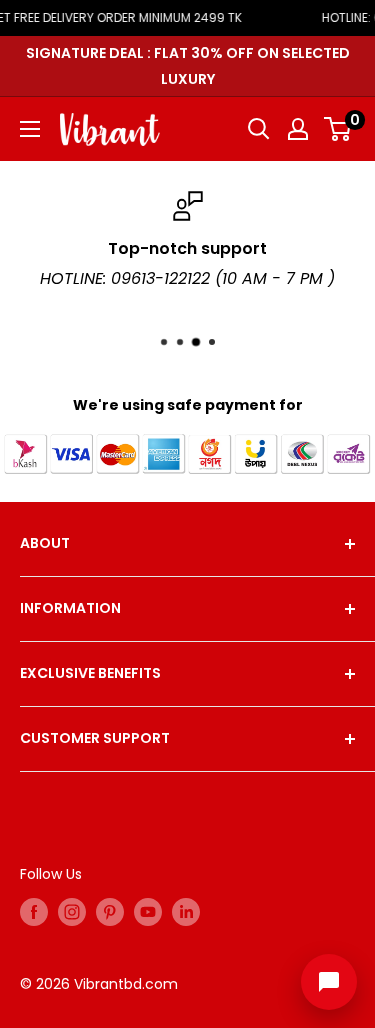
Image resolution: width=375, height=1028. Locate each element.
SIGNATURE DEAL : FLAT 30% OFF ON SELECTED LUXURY (188, 66)
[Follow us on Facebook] (34, 912)
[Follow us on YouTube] (148, 912)
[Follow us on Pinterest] (110, 912)
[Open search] (259, 129)
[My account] (298, 129)
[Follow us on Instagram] (72, 912)
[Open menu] (30, 129)
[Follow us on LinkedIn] (186, 912)
